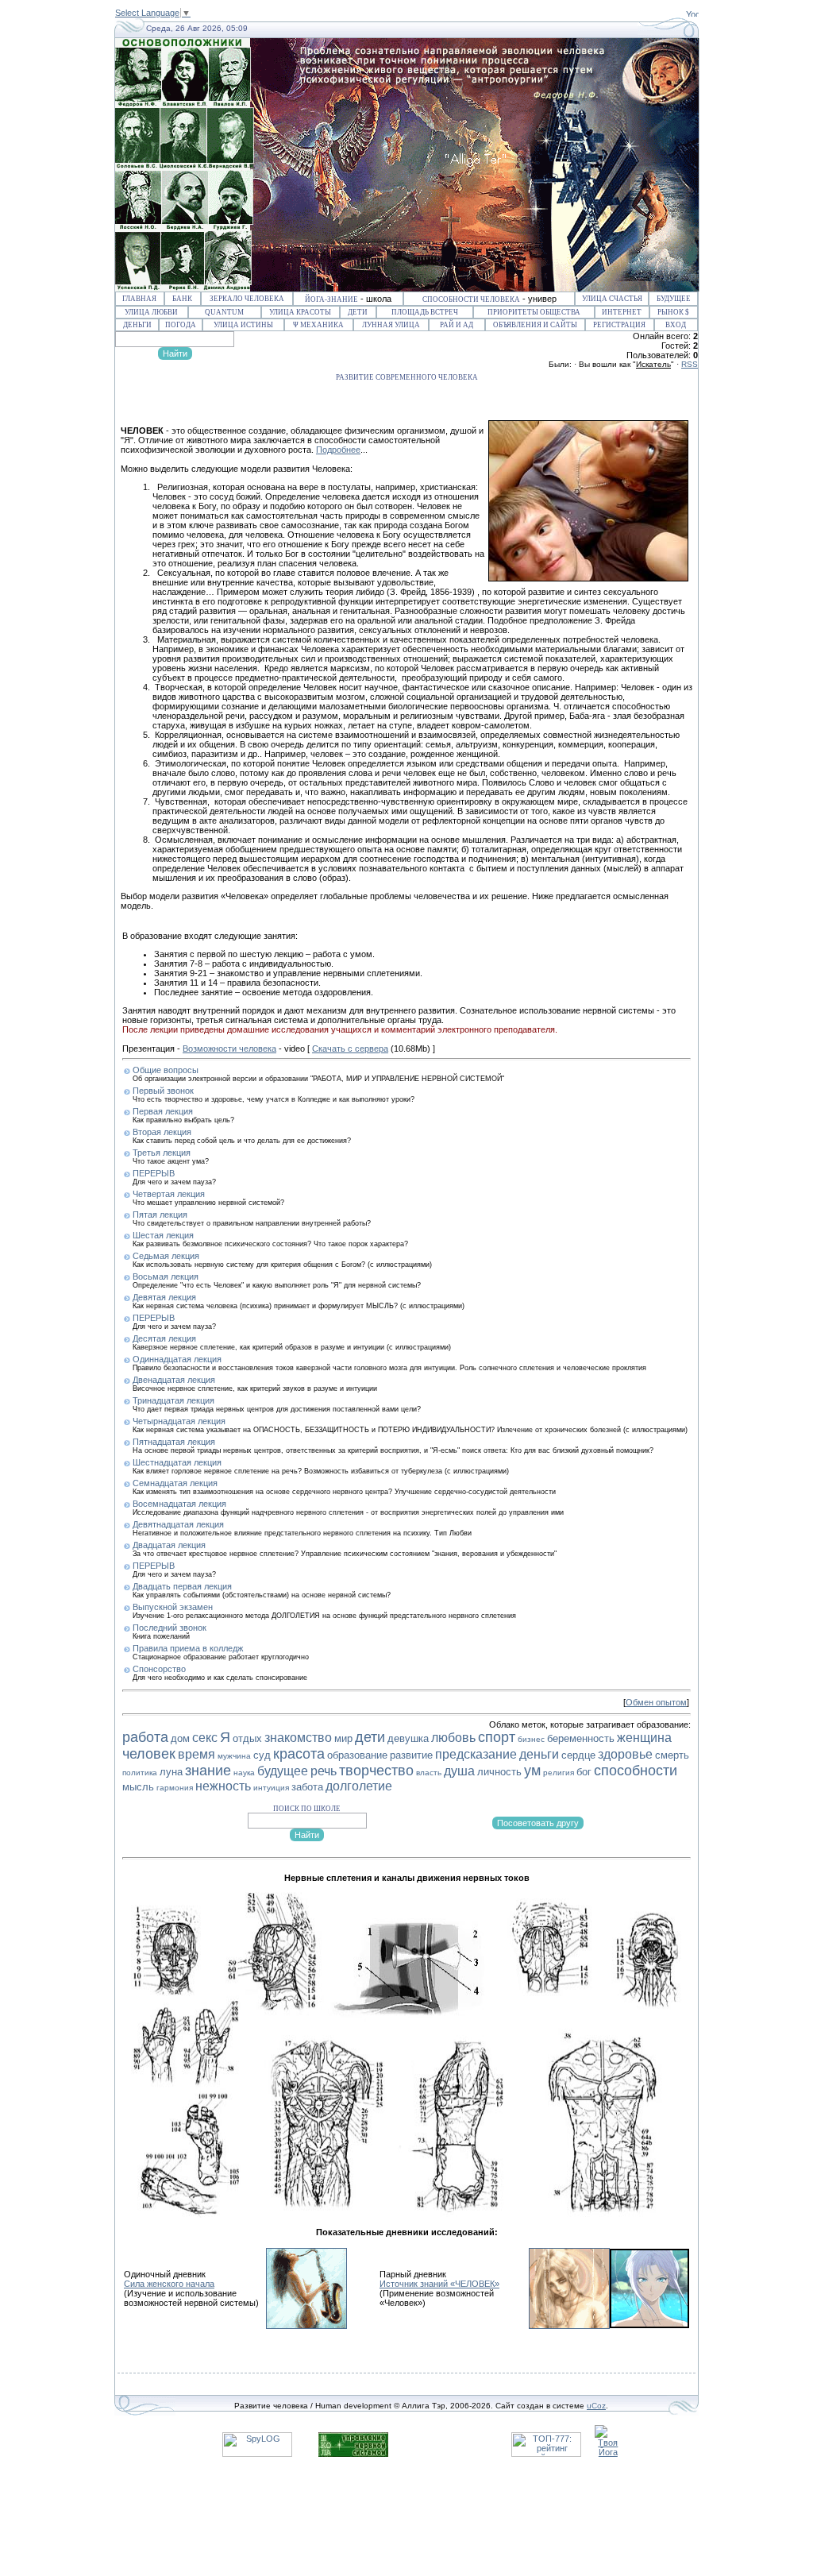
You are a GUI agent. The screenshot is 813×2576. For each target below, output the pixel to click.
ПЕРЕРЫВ (154, 1173)
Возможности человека (229, 1049)
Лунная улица (391, 325)
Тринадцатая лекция (173, 1400)
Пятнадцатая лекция (174, 1442)
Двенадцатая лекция (174, 1380)
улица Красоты (300, 312)
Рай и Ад (457, 325)
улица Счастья (612, 299)
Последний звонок (170, 1628)
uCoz (596, 2406)
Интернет (622, 312)
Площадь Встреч (425, 312)
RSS (690, 364)
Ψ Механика (318, 325)
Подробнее (338, 450)
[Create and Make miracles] (692, 14)
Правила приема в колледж (188, 1648)
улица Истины (243, 325)
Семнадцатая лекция (175, 1483)
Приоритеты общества (534, 312)
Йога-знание (331, 299)
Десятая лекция (164, 1338)
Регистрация (619, 325)
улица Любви (151, 312)
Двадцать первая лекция (182, 1586)
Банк (182, 299)
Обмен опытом (656, 1702)
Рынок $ (673, 312)
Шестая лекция (163, 1235)
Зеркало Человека (247, 299)
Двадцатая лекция (169, 1545)
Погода (181, 325)
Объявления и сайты (535, 325)
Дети (358, 312)
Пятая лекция (160, 1215)
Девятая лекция (164, 1297)
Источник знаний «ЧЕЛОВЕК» (439, 2284)
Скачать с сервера (350, 1049)
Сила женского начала (169, 2284)
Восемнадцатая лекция (179, 1504)
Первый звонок (163, 1091)
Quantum (224, 312)
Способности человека (471, 299)
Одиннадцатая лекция (177, 1359)
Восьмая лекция (166, 1276)
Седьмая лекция (166, 1256)
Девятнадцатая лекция (178, 1524)
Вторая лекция (162, 1132)
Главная (139, 299)
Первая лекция (163, 1111)
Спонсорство (159, 1669)
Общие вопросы (166, 1070)
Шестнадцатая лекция (177, 1462)
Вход (676, 325)
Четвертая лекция (169, 1194)
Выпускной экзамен (173, 1607)
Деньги (137, 325)
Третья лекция (162, 1153)
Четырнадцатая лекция (179, 1421)
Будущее (674, 299)
